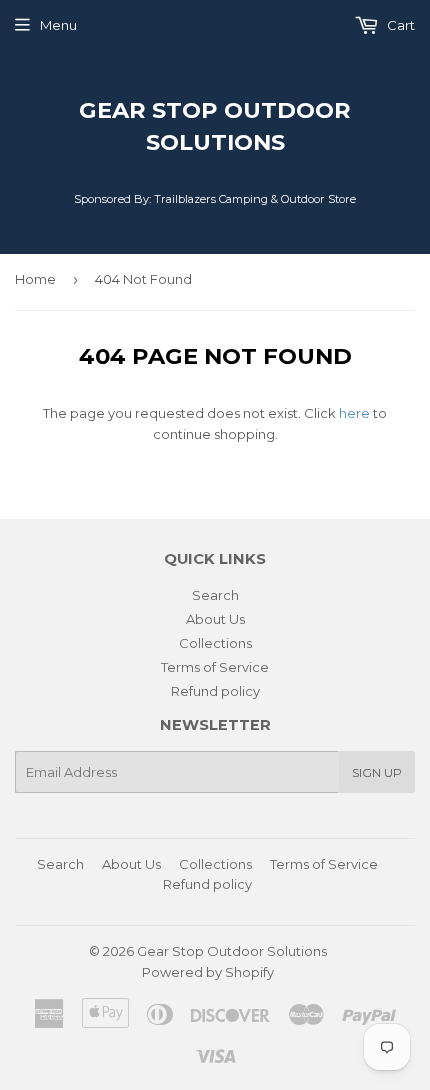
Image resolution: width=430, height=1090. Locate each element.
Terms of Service (215, 667)
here (354, 413)
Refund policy (215, 691)
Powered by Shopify (208, 972)
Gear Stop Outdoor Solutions (215, 126)
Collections (215, 643)
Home (35, 279)
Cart (399, 25)
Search (215, 595)
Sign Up (377, 772)
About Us (215, 619)
